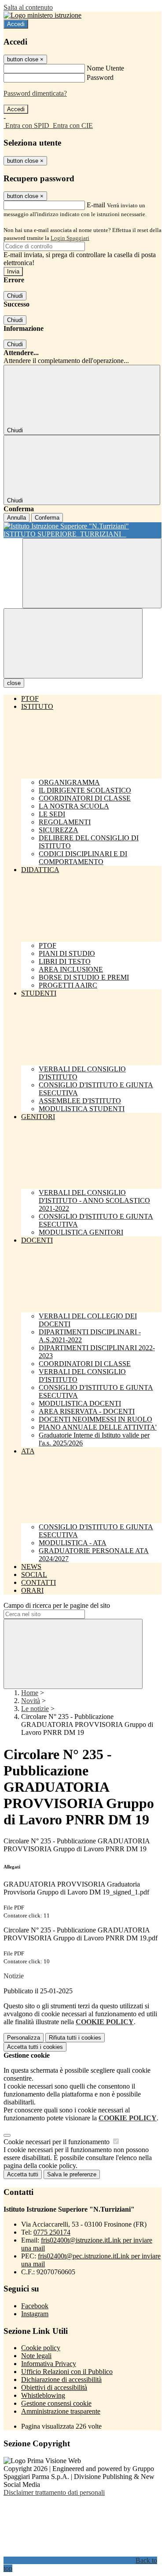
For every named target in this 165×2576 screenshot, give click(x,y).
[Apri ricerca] (92, 573)
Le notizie (35, 1709)
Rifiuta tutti (75, 2038)
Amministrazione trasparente (61, 2411)
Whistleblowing (43, 2395)
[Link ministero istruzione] (42, 15)
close (14, 683)
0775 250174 (52, 2232)
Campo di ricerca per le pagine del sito (57, 1605)
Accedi (16, 24)
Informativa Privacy (49, 2364)
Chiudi (15, 296)
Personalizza (24, 2038)
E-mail (96, 205)
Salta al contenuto (28, 7)
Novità (31, 1701)
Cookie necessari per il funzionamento (57, 2142)
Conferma (47, 518)
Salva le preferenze (72, 2174)
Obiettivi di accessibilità (54, 2387)
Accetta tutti (35, 2047)
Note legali (36, 2356)
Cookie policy (41, 2348)
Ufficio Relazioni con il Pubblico (67, 2372)
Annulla (16, 518)
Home (30, 1693)
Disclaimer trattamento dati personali (54, 2492)
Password (100, 77)
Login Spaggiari (70, 238)
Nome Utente (105, 68)
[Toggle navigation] (73, 643)
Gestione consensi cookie (56, 2403)
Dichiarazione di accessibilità (61, 2379)
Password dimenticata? (35, 93)
